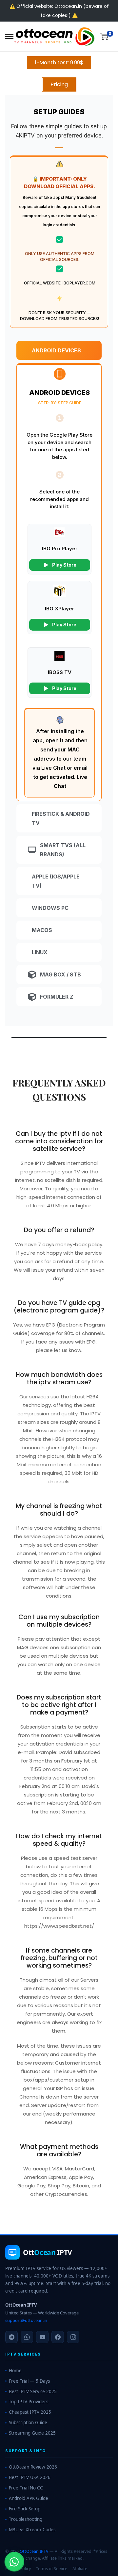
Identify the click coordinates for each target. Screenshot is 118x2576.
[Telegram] (11, 2337)
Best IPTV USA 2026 (30, 2477)
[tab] (59, 350)
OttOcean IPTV (34, 2551)
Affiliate (80, 2569)
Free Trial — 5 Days (29, 2381)
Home (15, 2371)
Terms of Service (52, 2569)
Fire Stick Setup (25, 2509)
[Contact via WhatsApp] (14, 2562)
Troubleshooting (26, 2519)
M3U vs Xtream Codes (32, 2530)
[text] (59, 131)
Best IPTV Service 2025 (33, 2391)
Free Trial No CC (26, 2488)
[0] (104, 37)
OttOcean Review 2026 (33, 2467)
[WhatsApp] (27, 2337)
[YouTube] (42, 2337)
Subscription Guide (28, 2423)
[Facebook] (58, 2337)
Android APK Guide (29, 2498)
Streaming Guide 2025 (32, 2433)
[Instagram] (73, 2337)
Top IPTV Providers (29, 2402)
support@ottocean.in (26, 2320)
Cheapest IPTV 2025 (30, 2412)
